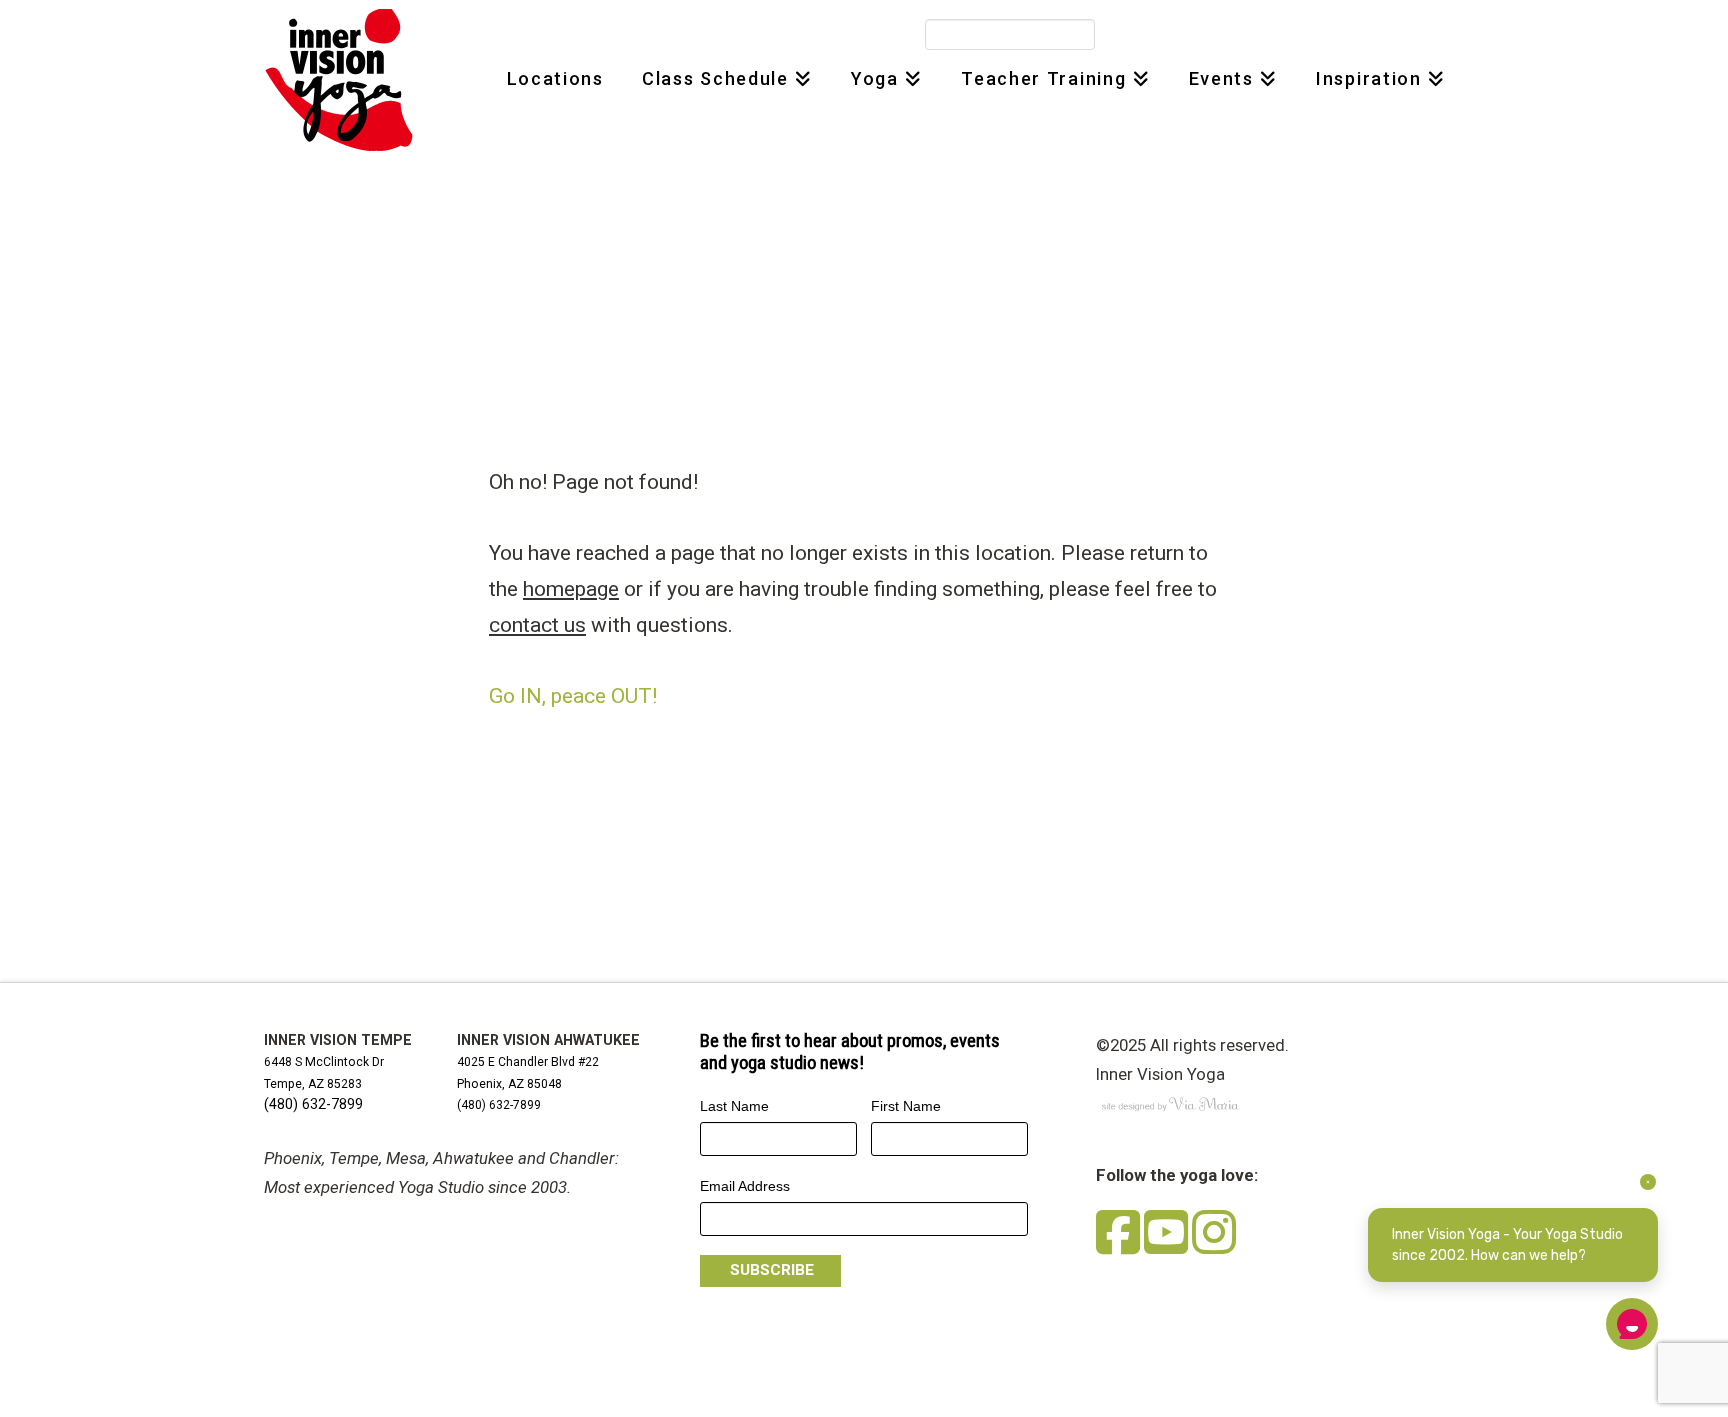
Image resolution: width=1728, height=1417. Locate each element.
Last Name (734, 1106)
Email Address (745, 1186)
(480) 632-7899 (313, 1104)
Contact (1325, 35)
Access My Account (1213, 35)
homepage (571, 589)
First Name (906, 1106)
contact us (537, 625)
